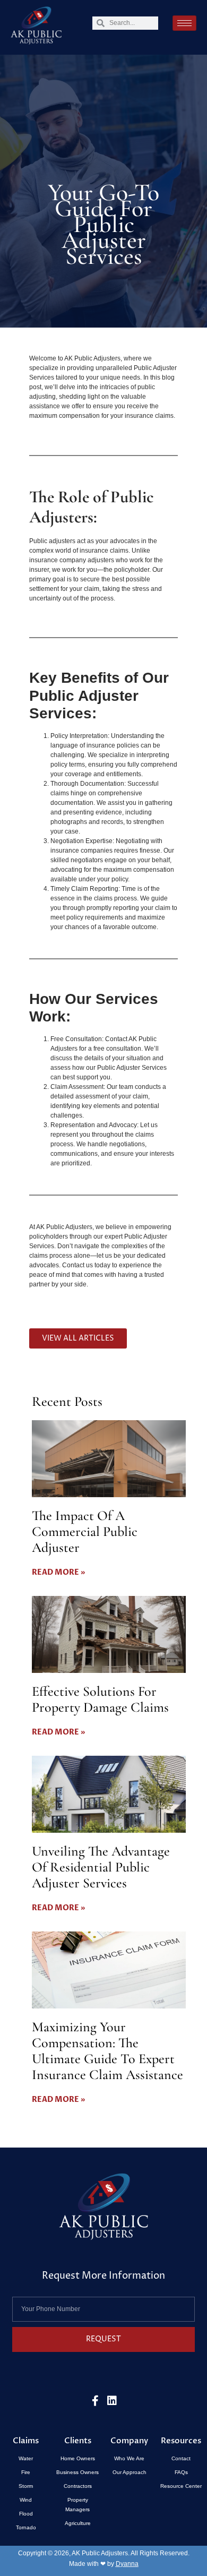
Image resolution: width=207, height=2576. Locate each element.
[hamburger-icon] (184, 23)
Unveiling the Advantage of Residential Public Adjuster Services (101, 1867)
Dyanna (127, 2564)
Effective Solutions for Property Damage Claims (100, 1699)
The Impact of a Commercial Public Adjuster (85, 1531)
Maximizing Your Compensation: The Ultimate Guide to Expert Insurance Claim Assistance (107, 2051)
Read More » (58, 1572)
